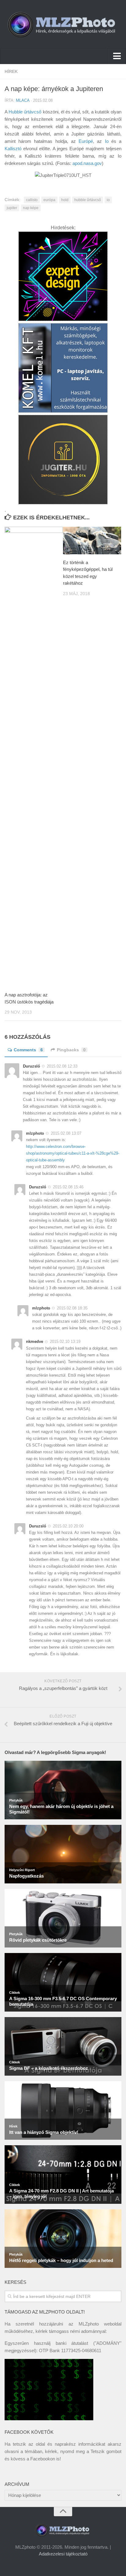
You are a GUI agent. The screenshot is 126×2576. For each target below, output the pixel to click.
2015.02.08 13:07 (66, 1133)
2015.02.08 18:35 (72, 1308)
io (108, 200)
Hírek (11, 71)
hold (65, 200)
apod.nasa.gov (87, 163)
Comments (28, 1050)
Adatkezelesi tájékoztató (63, 2554)
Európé (86, 141)
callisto (32, 200)
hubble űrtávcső (88, 200)
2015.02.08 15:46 (68, 1187)
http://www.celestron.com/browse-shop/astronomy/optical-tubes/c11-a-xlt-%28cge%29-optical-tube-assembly (73, 1153)
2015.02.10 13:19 (65, 1342)
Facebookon (43, 2459)
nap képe (31, 208)
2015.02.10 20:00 (68, 1526)
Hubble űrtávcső (25, 112)
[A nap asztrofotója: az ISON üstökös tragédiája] (34, 757)
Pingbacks (71, 1050)
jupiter (12, 208)
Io (107, 141)
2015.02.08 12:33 (62, 1066)
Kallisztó (13, 149)
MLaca (23, 100)
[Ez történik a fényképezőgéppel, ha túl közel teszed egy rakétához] (92, 541)
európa (49, 200)
